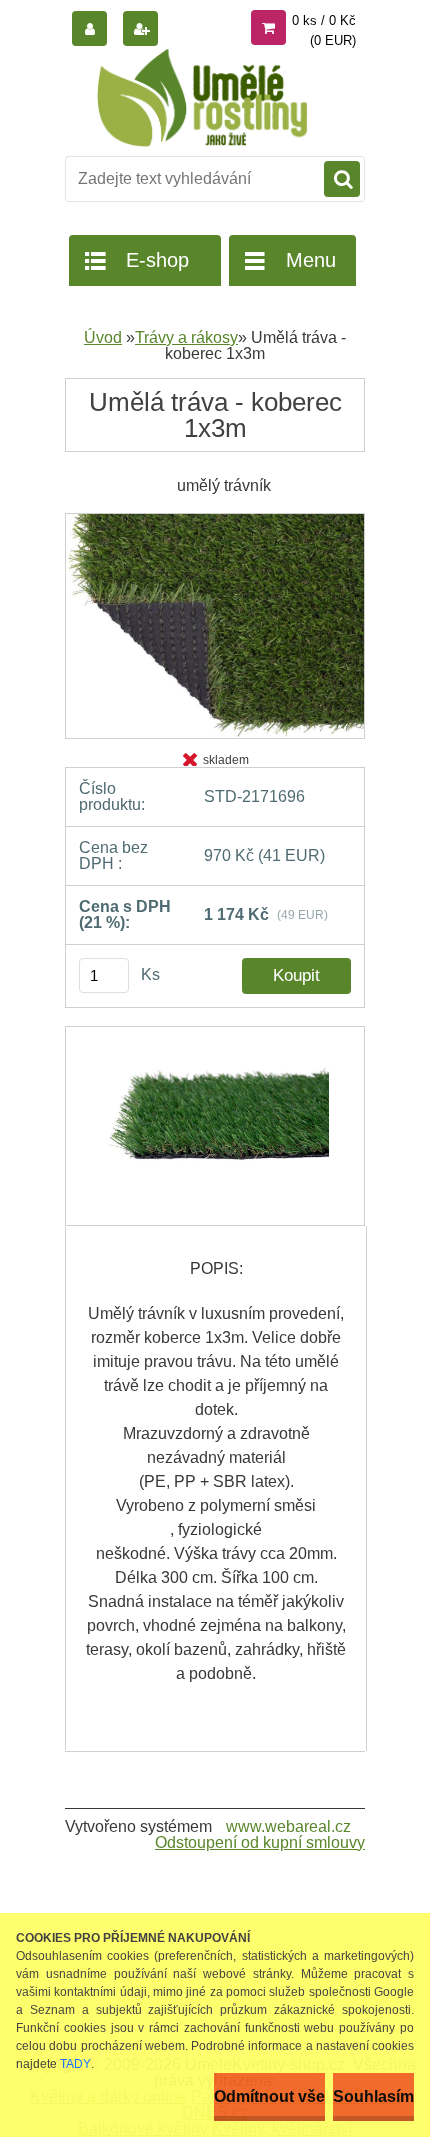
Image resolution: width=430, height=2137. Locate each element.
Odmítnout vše (269, 2096)
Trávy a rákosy (186, 337)
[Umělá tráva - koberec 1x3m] (215, 520)
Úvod (103, 337)
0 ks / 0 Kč (324, 20)
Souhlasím (373, 2096)
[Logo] (202, 98)
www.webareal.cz (288, 1826)
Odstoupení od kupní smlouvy (260, 1842)
